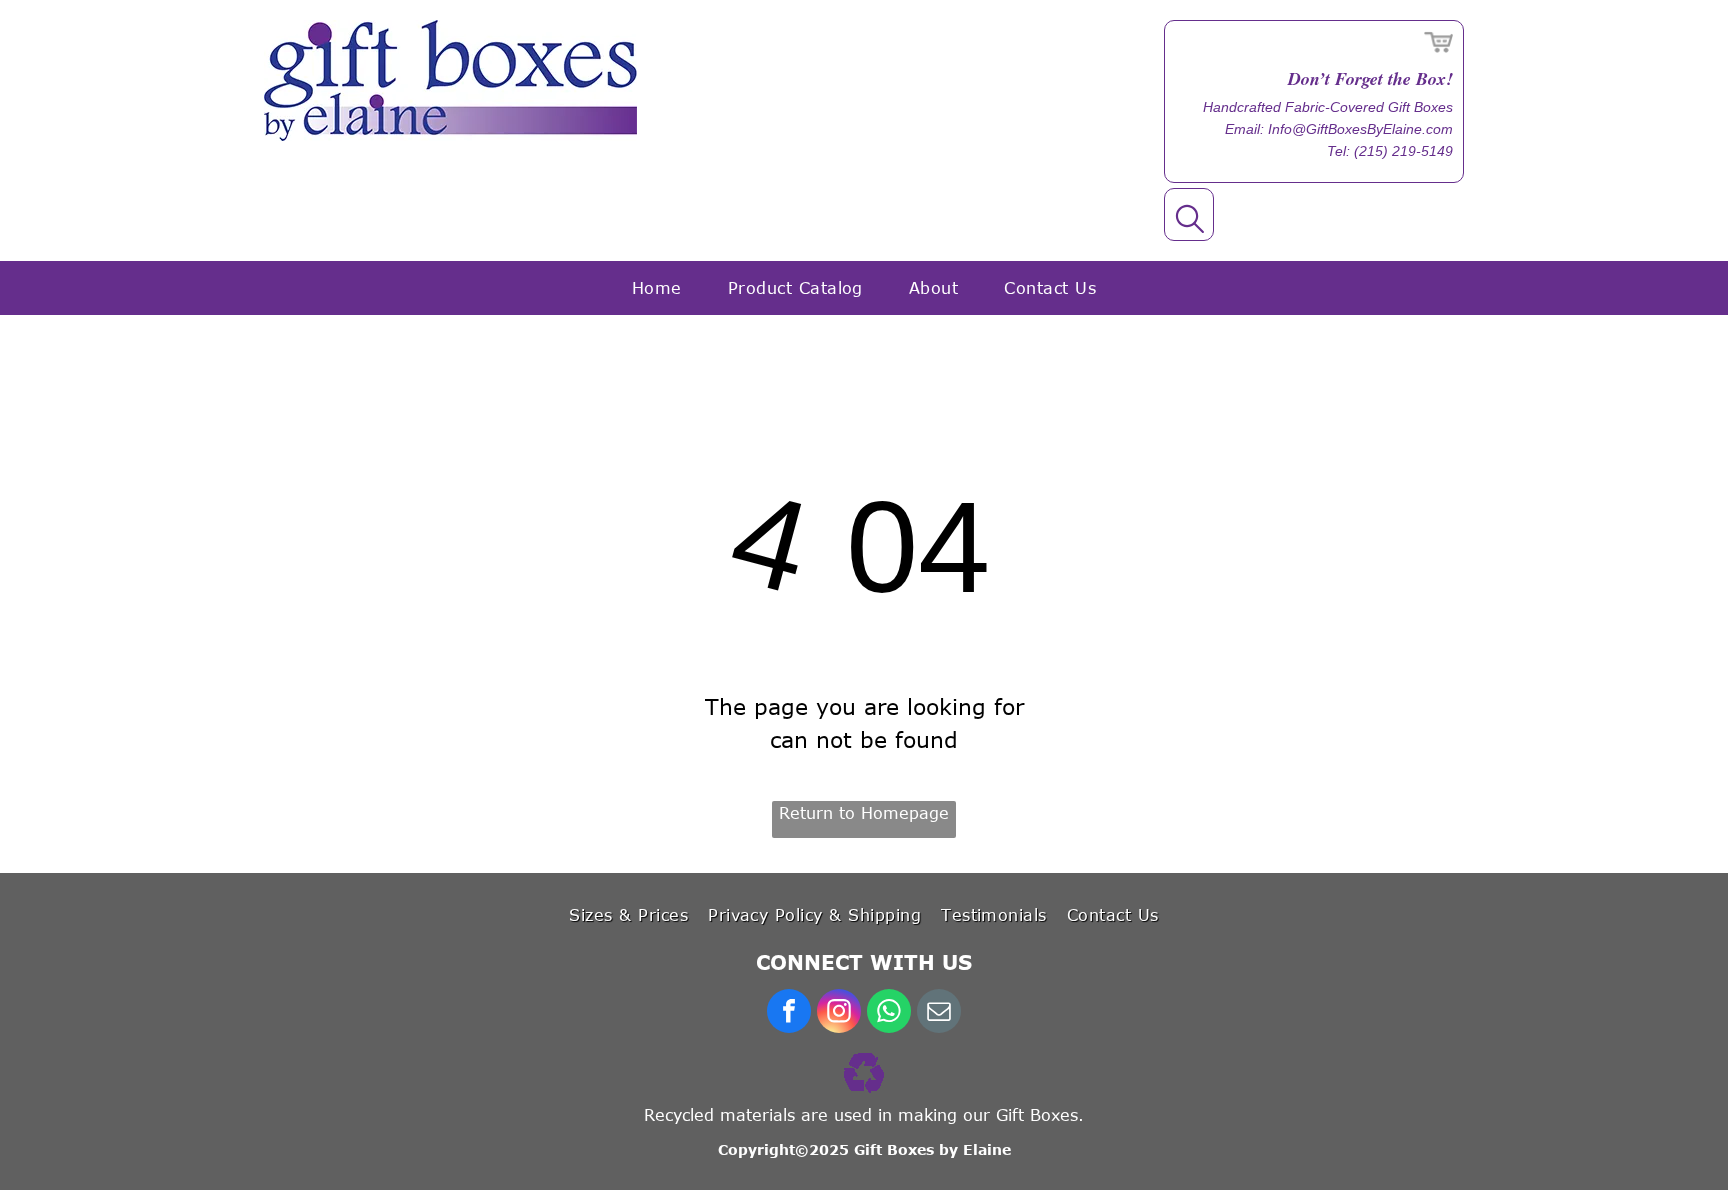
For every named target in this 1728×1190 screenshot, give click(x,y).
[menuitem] (657, 288)
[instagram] (839, 1013)
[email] (939, 1013)
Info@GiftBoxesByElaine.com (1360, 129)
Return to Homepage (864, 813)
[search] (1190, 220)
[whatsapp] (889, 1013)
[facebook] (789, 1013)
